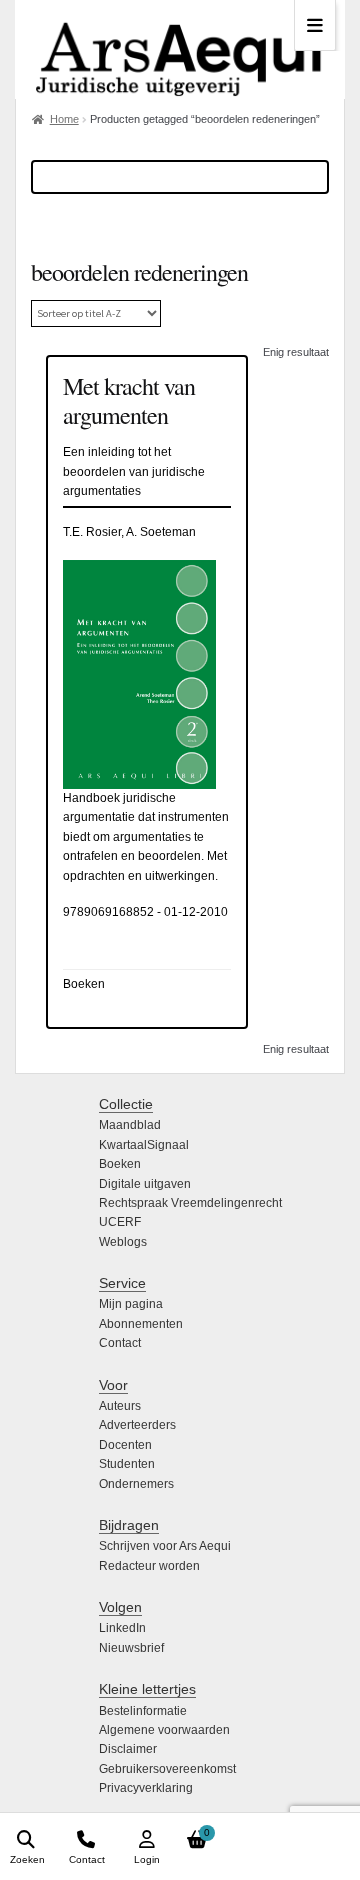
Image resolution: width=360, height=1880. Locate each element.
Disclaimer (128, 1749)
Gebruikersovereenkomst (167, 1769)
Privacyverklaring (146, 1788)
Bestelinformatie (143, 1711)
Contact (120, 1343)
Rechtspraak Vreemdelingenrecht (190, 1203)
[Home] (180, 49)
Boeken (120, 1164)
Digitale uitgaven (145, 1184)
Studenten (127, 1464)
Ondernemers (136, 1484)
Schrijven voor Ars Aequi (165, 1546)
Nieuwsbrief (131, 1648)
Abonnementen (141, 1324)
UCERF (120, 1222)
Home (64, 119)
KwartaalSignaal (144, 1145)
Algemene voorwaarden (164, 1730)
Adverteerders (137, 1425)
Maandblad (130, 1125)
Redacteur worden (149, 1566)
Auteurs (120, 1406)
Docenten (125, 1445)
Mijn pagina (131, 1304)
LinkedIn (122, 1628)
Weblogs (123, 1242)
